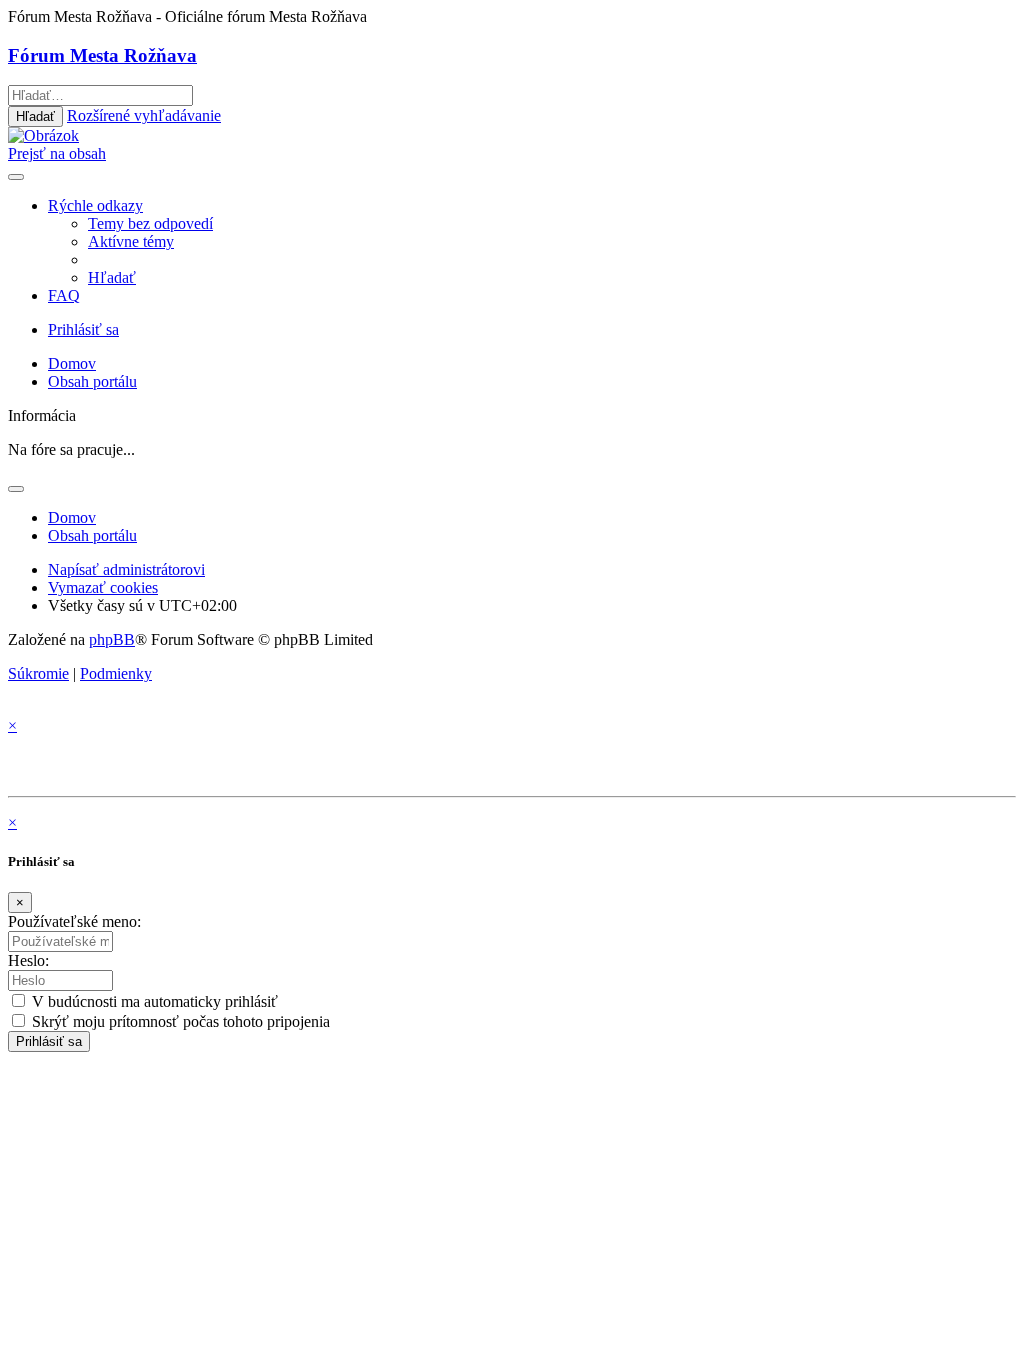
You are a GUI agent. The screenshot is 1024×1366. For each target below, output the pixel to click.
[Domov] (43, 135)
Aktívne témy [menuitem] (131, 241)
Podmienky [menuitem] (116, 673)
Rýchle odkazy (95, 205)
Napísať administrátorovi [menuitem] (126, 569)
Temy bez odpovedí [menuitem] (150, 223)
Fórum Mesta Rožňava (102, 55)
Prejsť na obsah (57, 153)
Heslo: (28, 960)
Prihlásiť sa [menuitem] (83, 329)
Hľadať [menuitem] (112, 277)
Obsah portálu (92, 535)
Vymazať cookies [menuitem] (103, 587)
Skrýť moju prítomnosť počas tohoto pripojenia (179, 1021)
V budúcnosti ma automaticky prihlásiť (153, 1001)
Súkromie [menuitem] (38, 673)
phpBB (112, 639)
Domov (72, 517)
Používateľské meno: (74, 921)
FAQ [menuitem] (64, 295)
